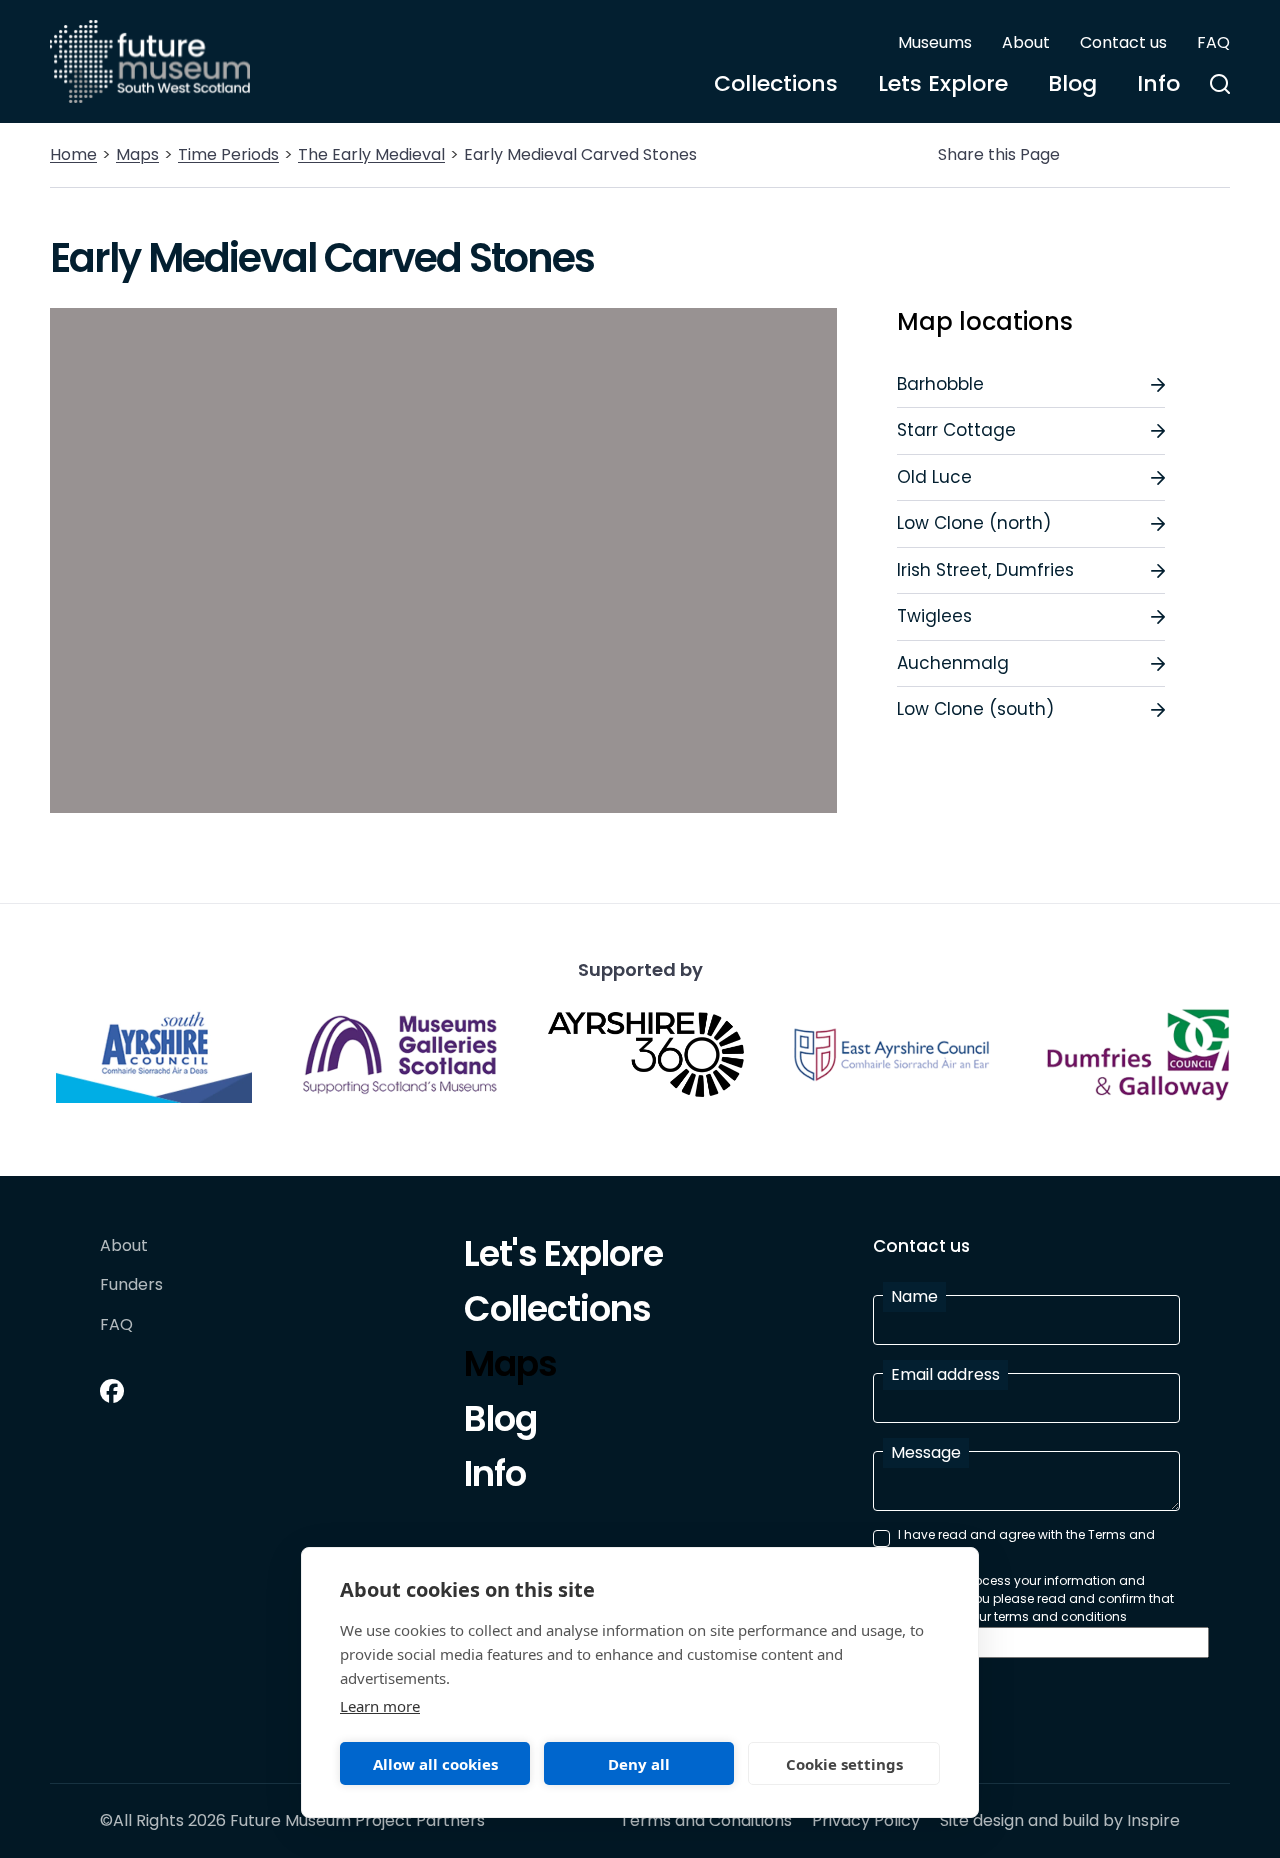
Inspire (1153, 1820)
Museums (935, 42)
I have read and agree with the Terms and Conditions (1026, 1543)
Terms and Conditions (706, 1821)
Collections (776, 83)
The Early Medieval (371, 154)
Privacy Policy (866, 1821)
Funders (131, 1285)
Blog (1072, 83)
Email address (945, 1374)
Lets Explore (943, 83)
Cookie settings (844, 1764)
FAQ (1213, 42)
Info (1158, 83)
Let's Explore (563, 1257)
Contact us (1123, 42)
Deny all (639, 1764)
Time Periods (228, 154)
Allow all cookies (435, 1764)
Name (914, 1296)
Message (926, 1452)
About (1026, 42)
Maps (137, 154)
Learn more (380, 1706)
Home (73, 154)
